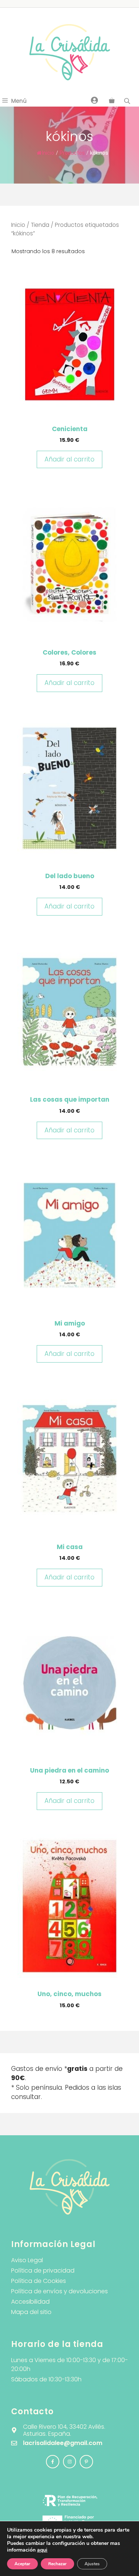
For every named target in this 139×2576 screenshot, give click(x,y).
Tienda (40, 225)
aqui (42, 2550)
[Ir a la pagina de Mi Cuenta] (95, 100)
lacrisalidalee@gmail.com (63, 2443)
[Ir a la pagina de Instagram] (53, 2462)
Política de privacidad (43, 2271)
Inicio (48, 153)
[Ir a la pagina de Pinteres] (86, 2462)
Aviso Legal (27, 2260)
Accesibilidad (30, 2302)
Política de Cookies (39, 2281)
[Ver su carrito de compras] (112, 101)
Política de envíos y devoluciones (59, 2291)
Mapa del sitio (31, 2312)
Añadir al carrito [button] (69, 459)
